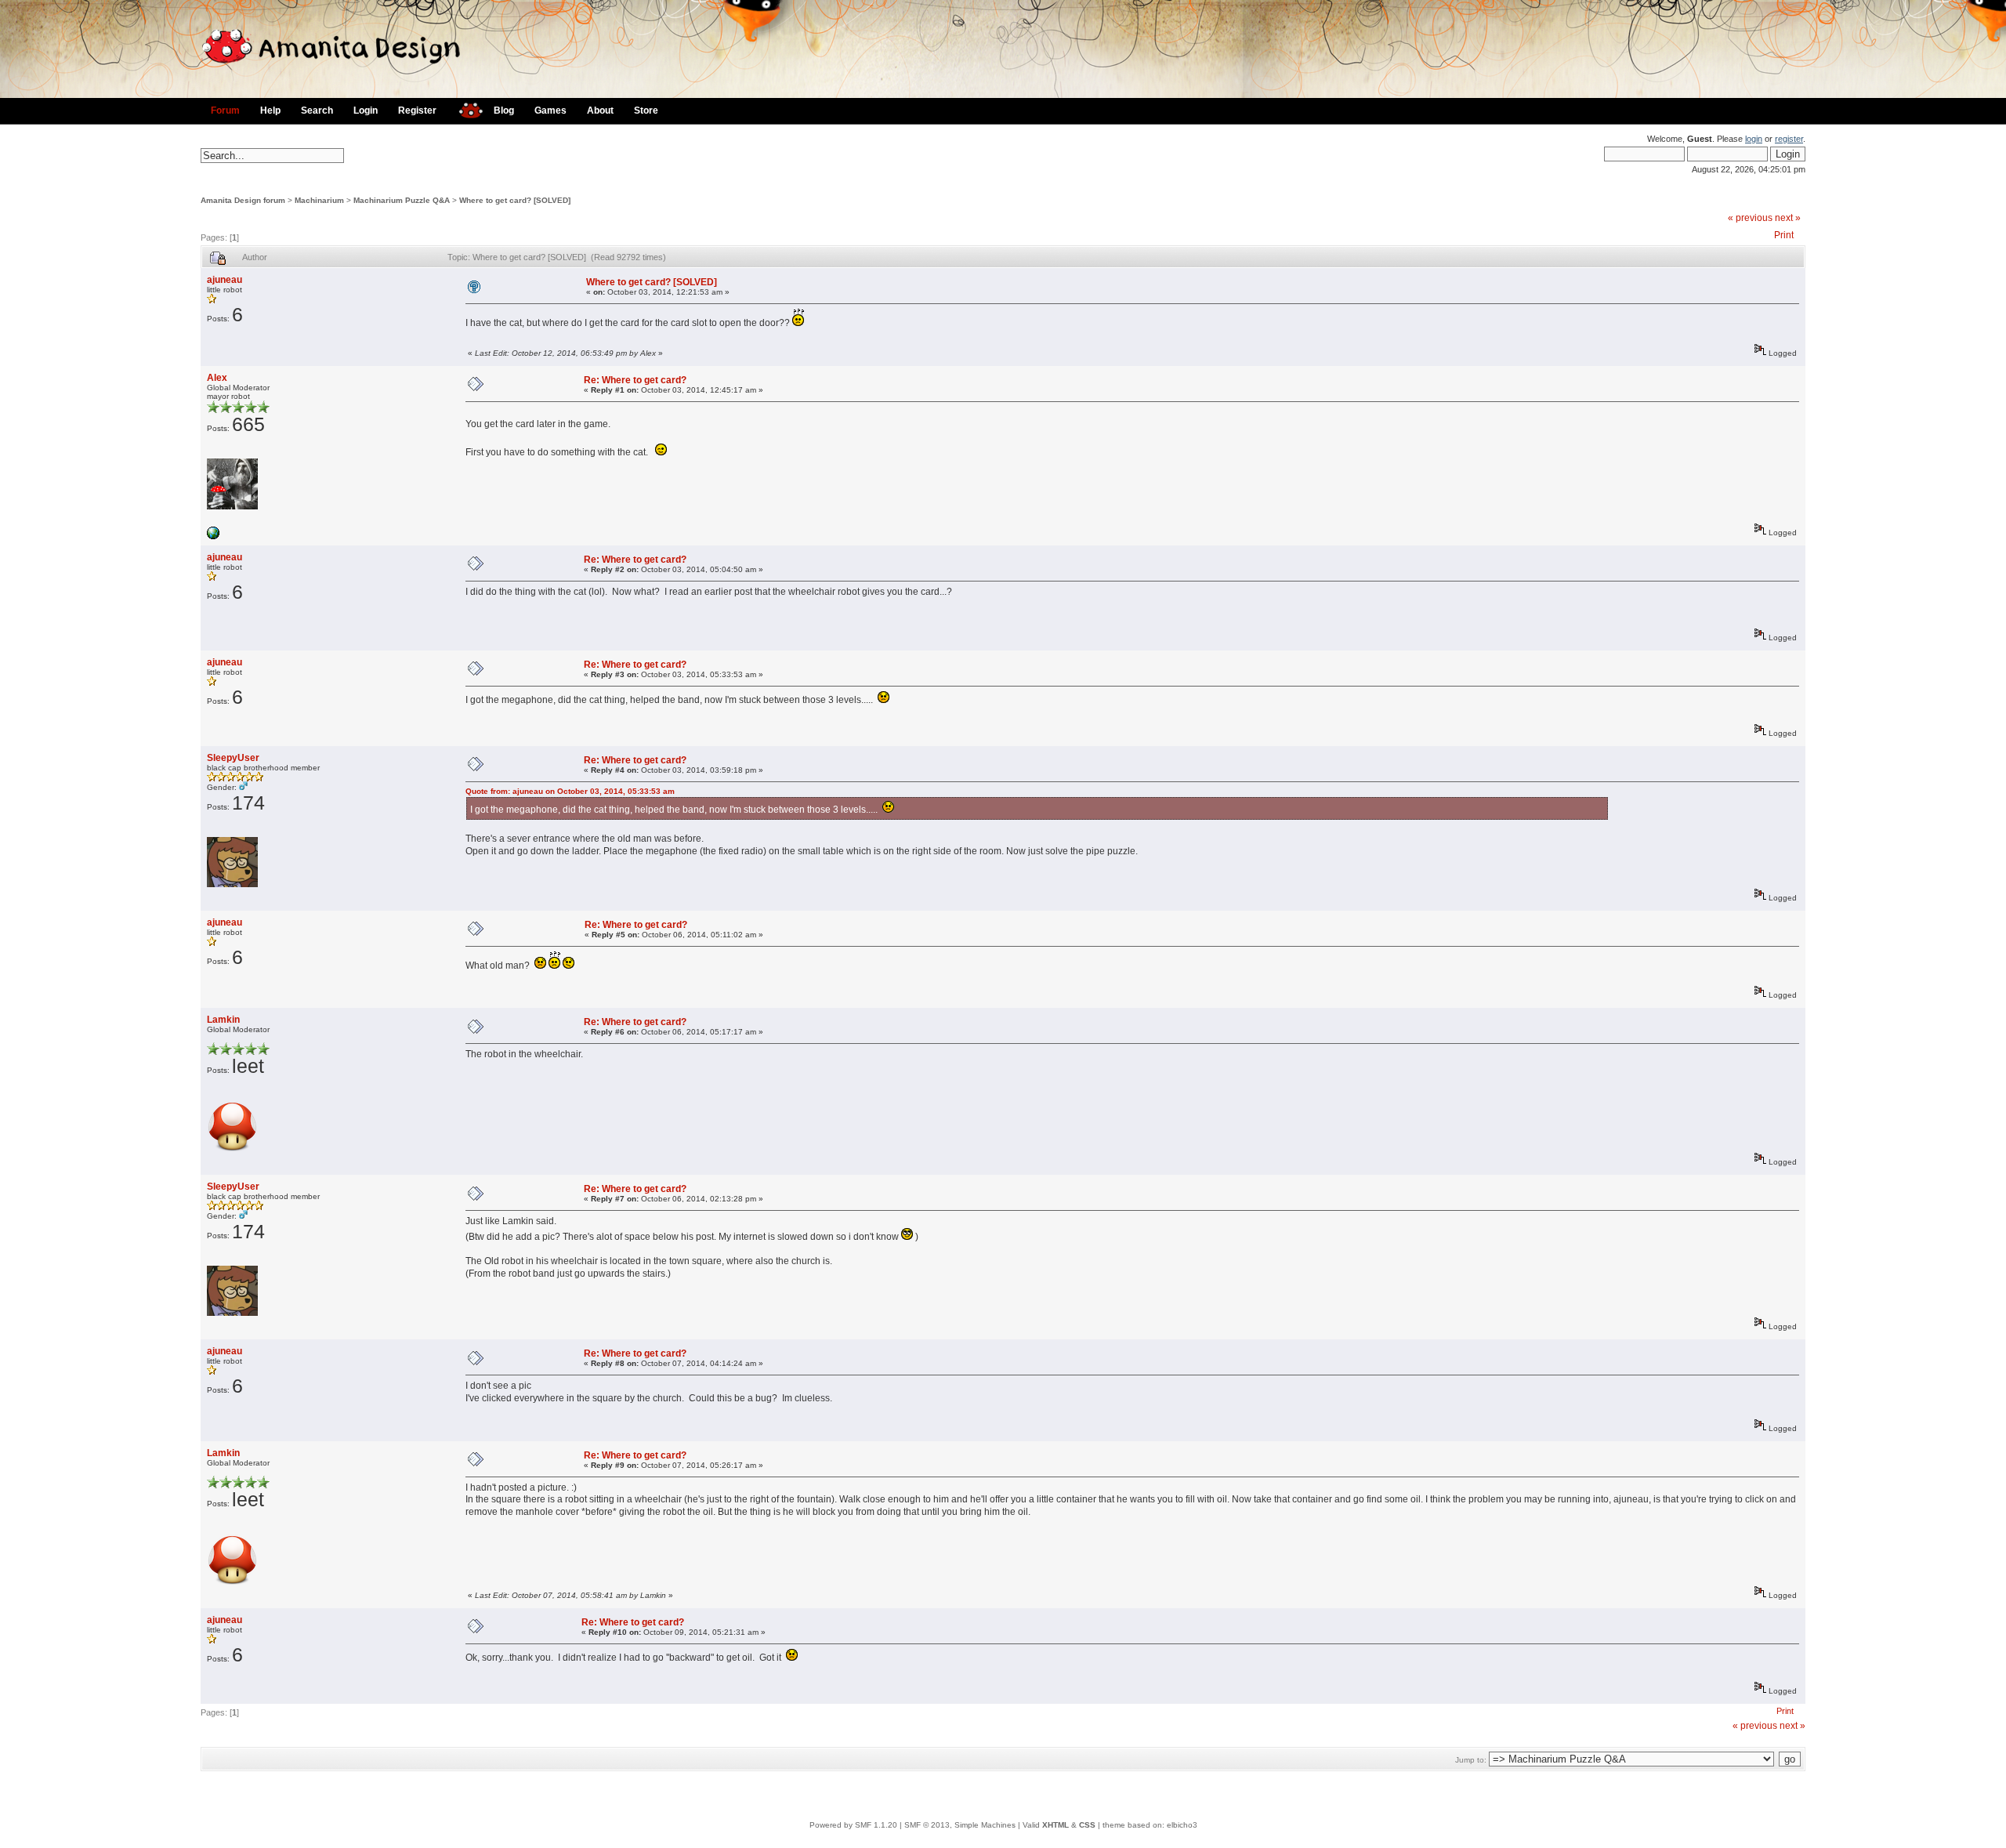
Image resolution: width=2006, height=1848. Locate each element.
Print (1784, 235)
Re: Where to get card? (635, 380)
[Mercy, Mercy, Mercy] (213, 536)
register (1789, 139)
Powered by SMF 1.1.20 (853, 1825)
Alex (217, 378)
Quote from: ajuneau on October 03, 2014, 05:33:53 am (570, 791)
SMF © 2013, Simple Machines (960, 1825)
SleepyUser (233, 758)
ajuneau (224, 280)
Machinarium (319, 200)
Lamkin (223, 1020)
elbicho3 (1182, 1825)
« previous (1750, 218)
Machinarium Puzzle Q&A (402, 200)
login (1754, 139)
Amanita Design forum (243, 200)
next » (1788, 218)
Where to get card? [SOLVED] (515, 200)
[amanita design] (465, 109)
